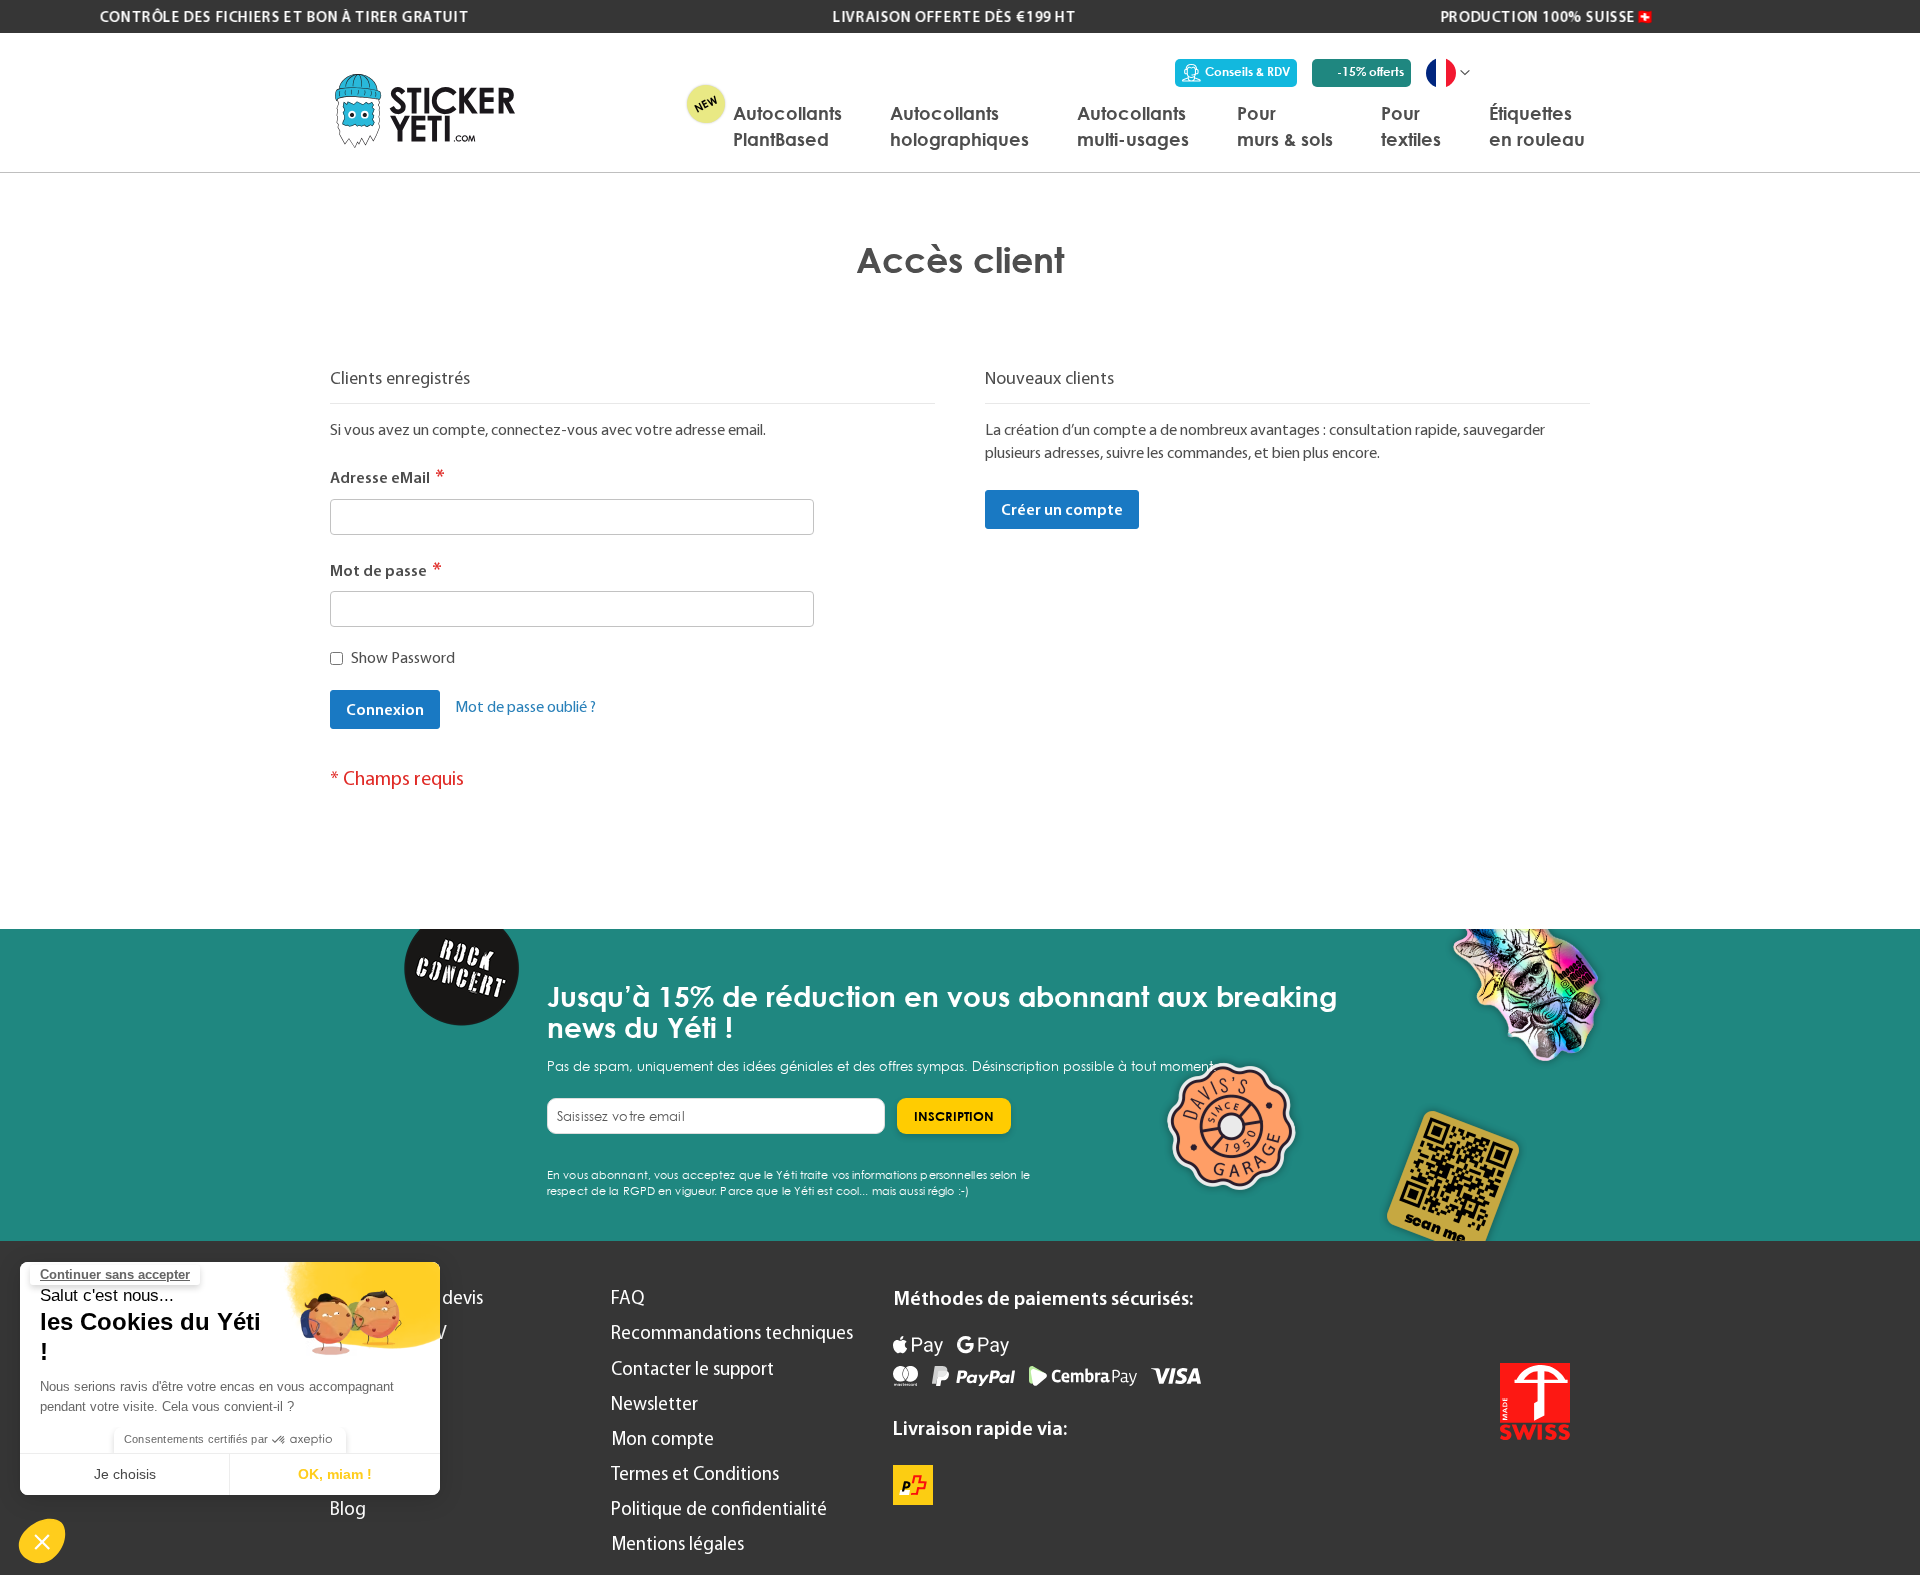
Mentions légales (677, 1543)
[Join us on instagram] (1548, 1311)
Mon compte (662, 1438)
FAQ (627, 1297)
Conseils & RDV (1247, 71)
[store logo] (425, 110)
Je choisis (125, 1474)
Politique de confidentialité (719, 1508)
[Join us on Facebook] (1495, 1311)
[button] (42, 1541)
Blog (348, 1508)
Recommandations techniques (732, 1332)
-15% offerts (1370, 71)
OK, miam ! (335, 1474)
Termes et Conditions (695, 1473)
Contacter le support (692, 1368)
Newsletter (654, 1403)
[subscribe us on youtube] (1442, 1311)
